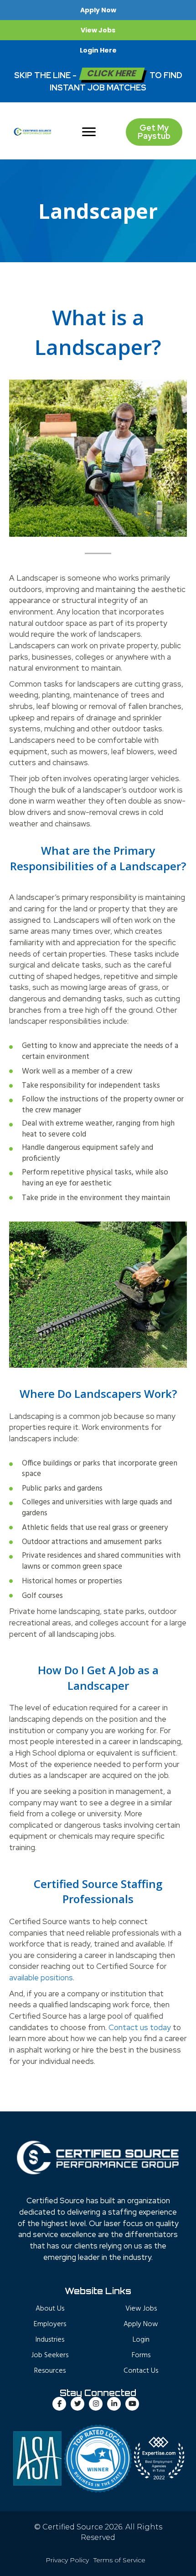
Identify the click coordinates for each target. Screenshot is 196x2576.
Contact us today (140, 2027)
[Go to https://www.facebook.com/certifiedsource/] (59, 2404)
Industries (50, 2340)
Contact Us (141, 2371)
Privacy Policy (67, 2560)
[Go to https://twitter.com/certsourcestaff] (77, 2404)
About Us (50, 2309)
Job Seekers (50, 2355)
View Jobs (141, 2309)
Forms (141, 2355)
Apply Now (141, 2324)
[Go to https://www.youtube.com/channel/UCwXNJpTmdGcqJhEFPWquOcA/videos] (132, 2404)
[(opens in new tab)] (98, 2458)
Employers (50, 2324)
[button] (98, 10)
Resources (50, 2371)
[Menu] (89, 132)
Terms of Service (119, 2560)
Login (141, 2340)
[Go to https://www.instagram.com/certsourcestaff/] (96, 2404)
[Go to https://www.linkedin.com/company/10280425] (114, 2404)
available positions (41, 1978)
